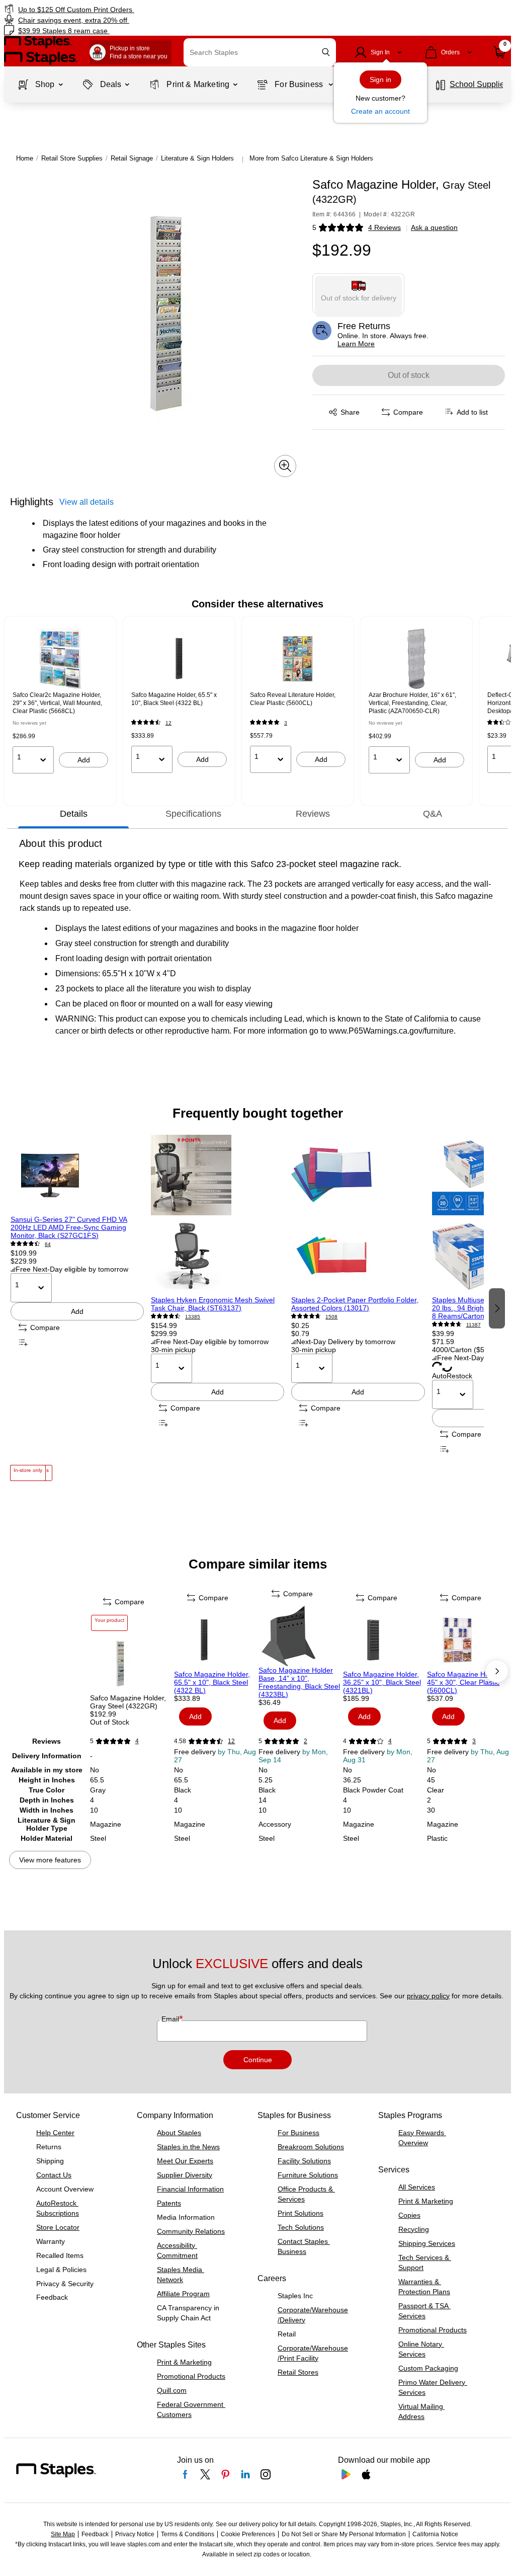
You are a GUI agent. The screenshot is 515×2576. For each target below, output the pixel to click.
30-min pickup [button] (173, 1350)
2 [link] (306, 1741)
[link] (131, 9)
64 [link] (48, 1244)
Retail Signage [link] (132, 158)
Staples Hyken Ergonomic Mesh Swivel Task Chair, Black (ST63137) (213, 1304)
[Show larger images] (285, 466)
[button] (326, 52)
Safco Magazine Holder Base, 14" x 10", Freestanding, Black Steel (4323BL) (299, 1682)
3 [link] (286, 723)
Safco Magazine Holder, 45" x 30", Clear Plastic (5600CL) (465, 1682)
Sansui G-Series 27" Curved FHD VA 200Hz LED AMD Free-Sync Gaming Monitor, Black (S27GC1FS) (69, 1227)
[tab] (73, 814)
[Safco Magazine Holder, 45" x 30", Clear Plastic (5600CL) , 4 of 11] (468, 1640)
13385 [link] (193, 1317)
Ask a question (434, 227)
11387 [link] (474, 1325)
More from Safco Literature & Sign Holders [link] (311, 158)
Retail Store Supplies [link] (72, 158)
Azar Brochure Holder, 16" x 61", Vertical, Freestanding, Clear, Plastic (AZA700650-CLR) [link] (412, 703)
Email (171, 2019)
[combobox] (260, 52)
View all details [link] (87, 502)
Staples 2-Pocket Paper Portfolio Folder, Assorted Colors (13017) (355, 1304)
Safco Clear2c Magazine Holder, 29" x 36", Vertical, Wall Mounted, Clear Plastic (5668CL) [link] (57, 703)
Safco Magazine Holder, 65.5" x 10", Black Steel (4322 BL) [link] (174, 699)
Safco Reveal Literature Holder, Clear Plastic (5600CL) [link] (293, 699)
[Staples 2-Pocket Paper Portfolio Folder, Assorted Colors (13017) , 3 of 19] (358, 1215)
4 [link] (137, 1741)
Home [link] (25, 158)
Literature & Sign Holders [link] (197, 158)
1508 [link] (331, 1317)
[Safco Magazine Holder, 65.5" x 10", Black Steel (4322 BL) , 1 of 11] (215, 1640)
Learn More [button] (356, 344)
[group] (60, 701)
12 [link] (168, 723)
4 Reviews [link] (384, 227)
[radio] (359, 293)
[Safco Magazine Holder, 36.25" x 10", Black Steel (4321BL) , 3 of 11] (384, 1640)
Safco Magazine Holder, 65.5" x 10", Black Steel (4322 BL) (212, 1682)
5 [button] (314, 227)
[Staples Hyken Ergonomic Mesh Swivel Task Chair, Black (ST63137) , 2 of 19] (218, 1215)
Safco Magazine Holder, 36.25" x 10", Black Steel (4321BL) (382, 1682)
